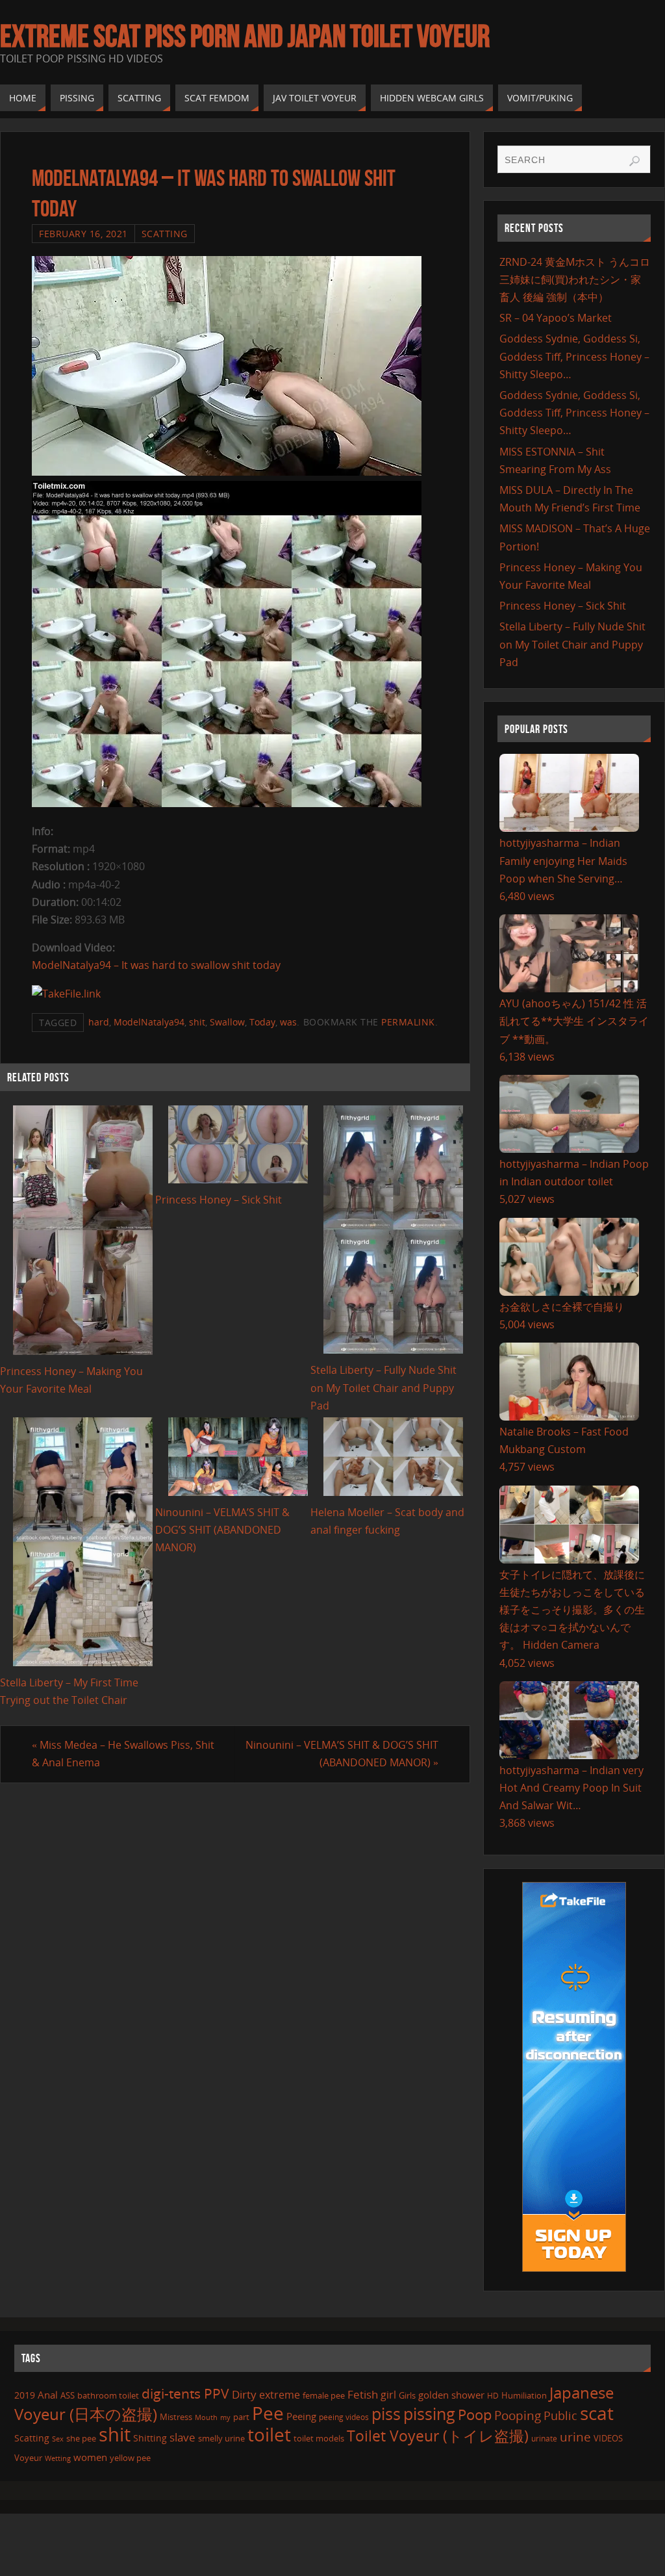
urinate (544, 2438)
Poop (475, 2415)
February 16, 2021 (83, 234)
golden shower (451, 2395)
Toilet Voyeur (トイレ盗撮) (438, 2436)
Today (262, 1022)
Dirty (244, 2394)
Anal (48, 2395)
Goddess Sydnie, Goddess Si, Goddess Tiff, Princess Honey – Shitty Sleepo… (574, 356)
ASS (68, 2395)
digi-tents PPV (185, 2393)
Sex (58, 2439)
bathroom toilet (108, 2395)
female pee (324, 2395)
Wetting (58, 2458)
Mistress (176, 2417)
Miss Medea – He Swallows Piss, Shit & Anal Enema (123, 1754)
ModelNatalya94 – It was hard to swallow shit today (156, 965)
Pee (268, 2413)
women (90, 2457)
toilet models (319, 2438)
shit (197, 1022)
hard (99, 1022)
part (241, 2417)
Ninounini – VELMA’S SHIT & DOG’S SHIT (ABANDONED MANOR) (222, 1530)
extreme (280, 2395)
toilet (269, 2434)
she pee (81, 2438)
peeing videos (344, 2417)
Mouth (206, 2417)
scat (597, 2413)
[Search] (634, 161)
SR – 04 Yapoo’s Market (556, 318)
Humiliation (524, 2395)
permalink (408, 1022)
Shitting (150, 2438)
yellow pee (130, 2458)
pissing (429, 2414)
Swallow (227, 1022)
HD (493, 2396)
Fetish (363, 2394)
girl (388, 2395)
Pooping (518, 2415)
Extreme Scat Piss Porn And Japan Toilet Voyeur (245, 36)
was (288, 1022)
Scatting (165, 234)
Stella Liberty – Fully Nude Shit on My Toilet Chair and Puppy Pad (383, 1387)
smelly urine (221, 2438)
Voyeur (28, 2458)
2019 (25, 2395)
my (225, 2417)
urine (575, 2437)
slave (182, 2437)
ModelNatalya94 (149, 1022)
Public (560, 2415)
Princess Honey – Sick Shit (219, 1200)
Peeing (301, 2416)
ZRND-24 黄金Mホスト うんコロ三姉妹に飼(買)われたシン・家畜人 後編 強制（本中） (575, 279)
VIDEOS (608, 2438)
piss (386, 2414)
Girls (407, 2395)
